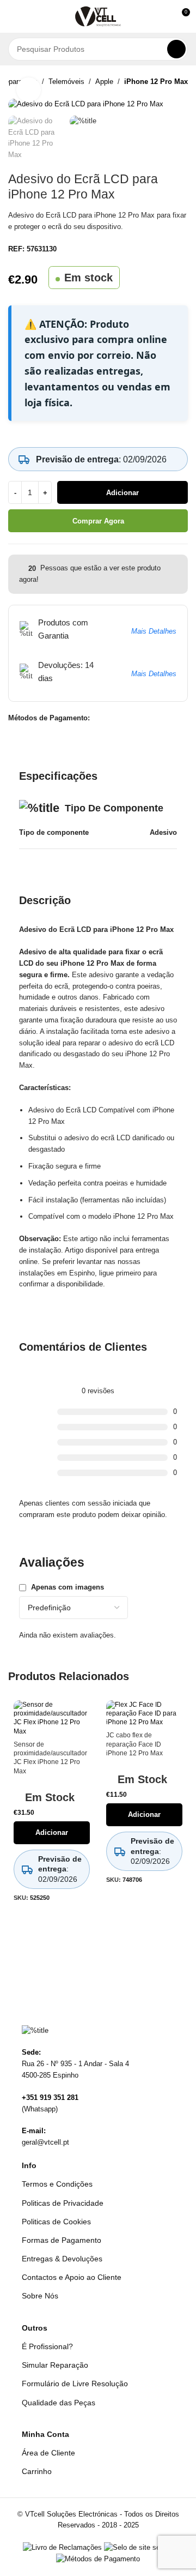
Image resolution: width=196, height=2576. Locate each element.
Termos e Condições (57, 2184)
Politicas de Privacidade (63, 2203)
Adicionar (122, 493)
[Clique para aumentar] (29, 90)
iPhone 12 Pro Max (156, 82)
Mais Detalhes (154, 631)
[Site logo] (98, 16)
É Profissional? (47, 2346)
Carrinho (37, 2471)
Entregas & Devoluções (62, 2259)
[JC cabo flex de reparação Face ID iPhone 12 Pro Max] (144, 1714)
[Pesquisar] (176, 49)
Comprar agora (98, 521)
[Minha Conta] (161, 16)
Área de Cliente (48, 2453)
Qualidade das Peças (59, 2403)
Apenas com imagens (68, 1587)
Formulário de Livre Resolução (75, 2384)
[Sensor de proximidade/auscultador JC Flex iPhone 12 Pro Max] (52, 1718)
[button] (13, 16)
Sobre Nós (40, 2296)
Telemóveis (66, 82)
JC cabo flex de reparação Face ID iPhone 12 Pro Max (134, 1744)
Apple (104, 82)
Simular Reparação (55, 2365)
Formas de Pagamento (62, 2240)
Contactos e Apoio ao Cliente (72, 2277)
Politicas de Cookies (56, 2222)
